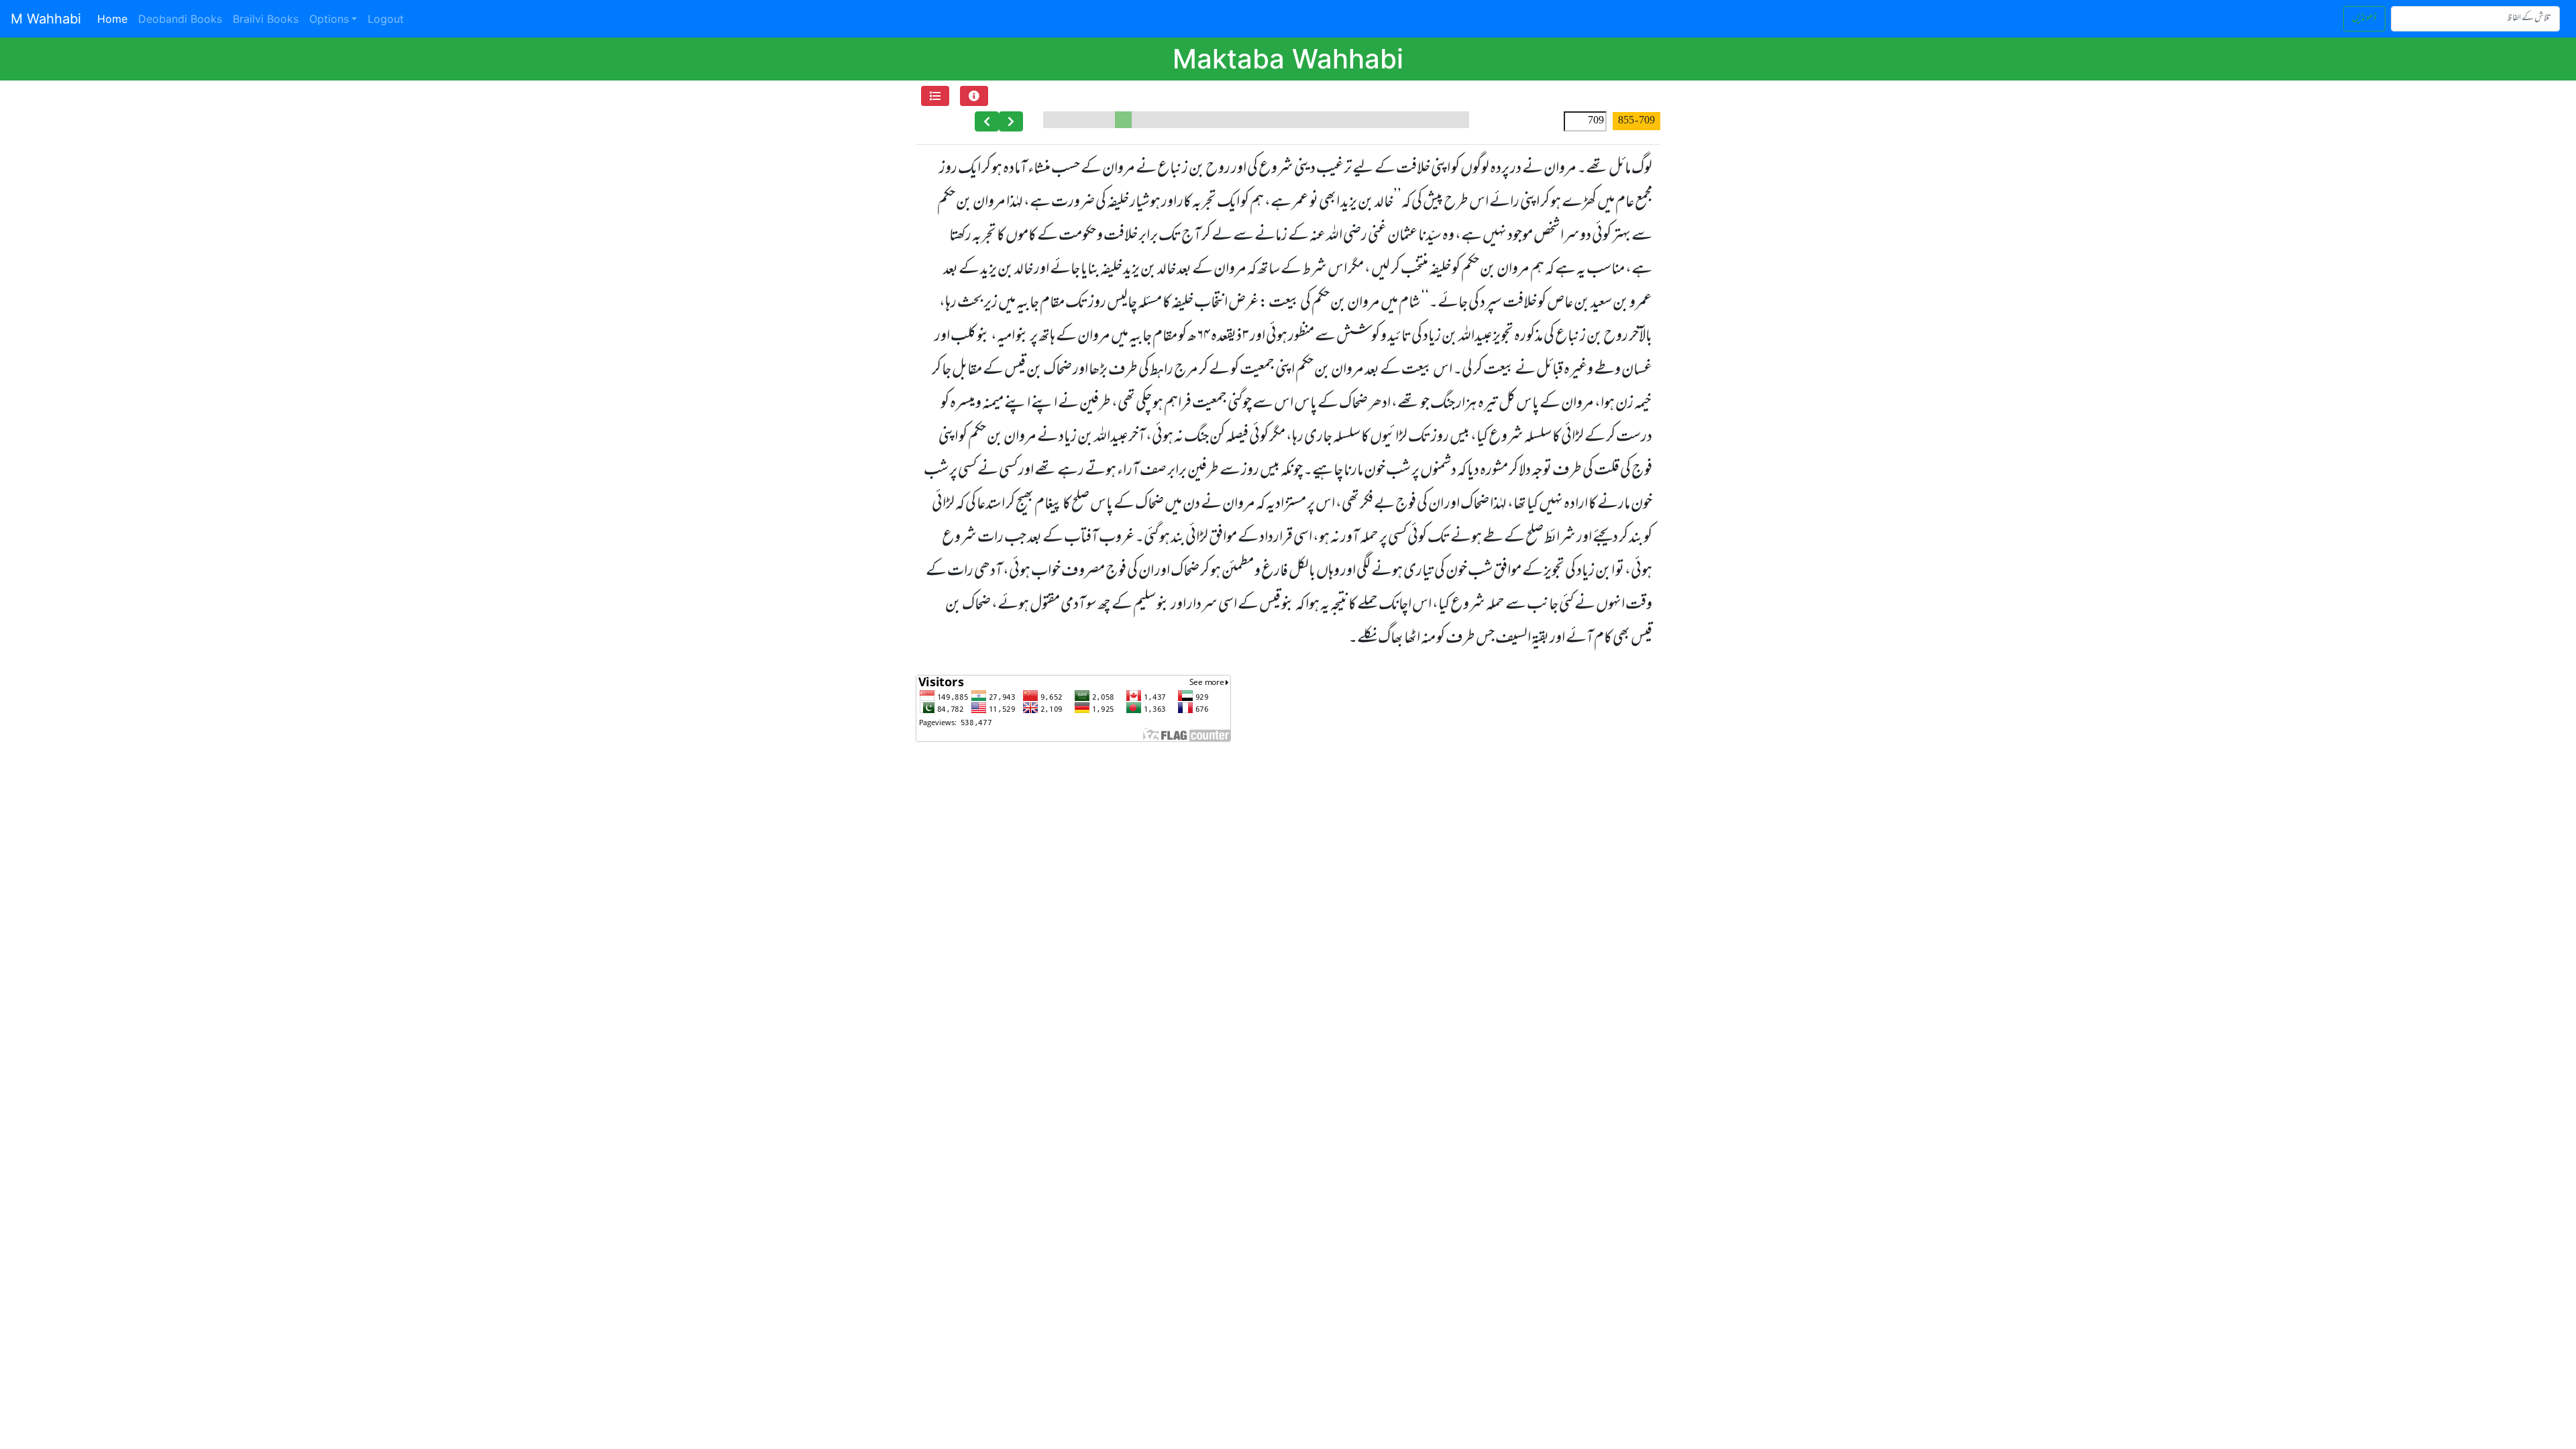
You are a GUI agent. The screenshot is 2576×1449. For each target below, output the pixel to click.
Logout (386, 19)
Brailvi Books (266, 19)
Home (115, 18)
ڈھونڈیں (2364, 18)
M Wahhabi (46, 19)
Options (329, 19)
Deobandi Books (180, 19)
